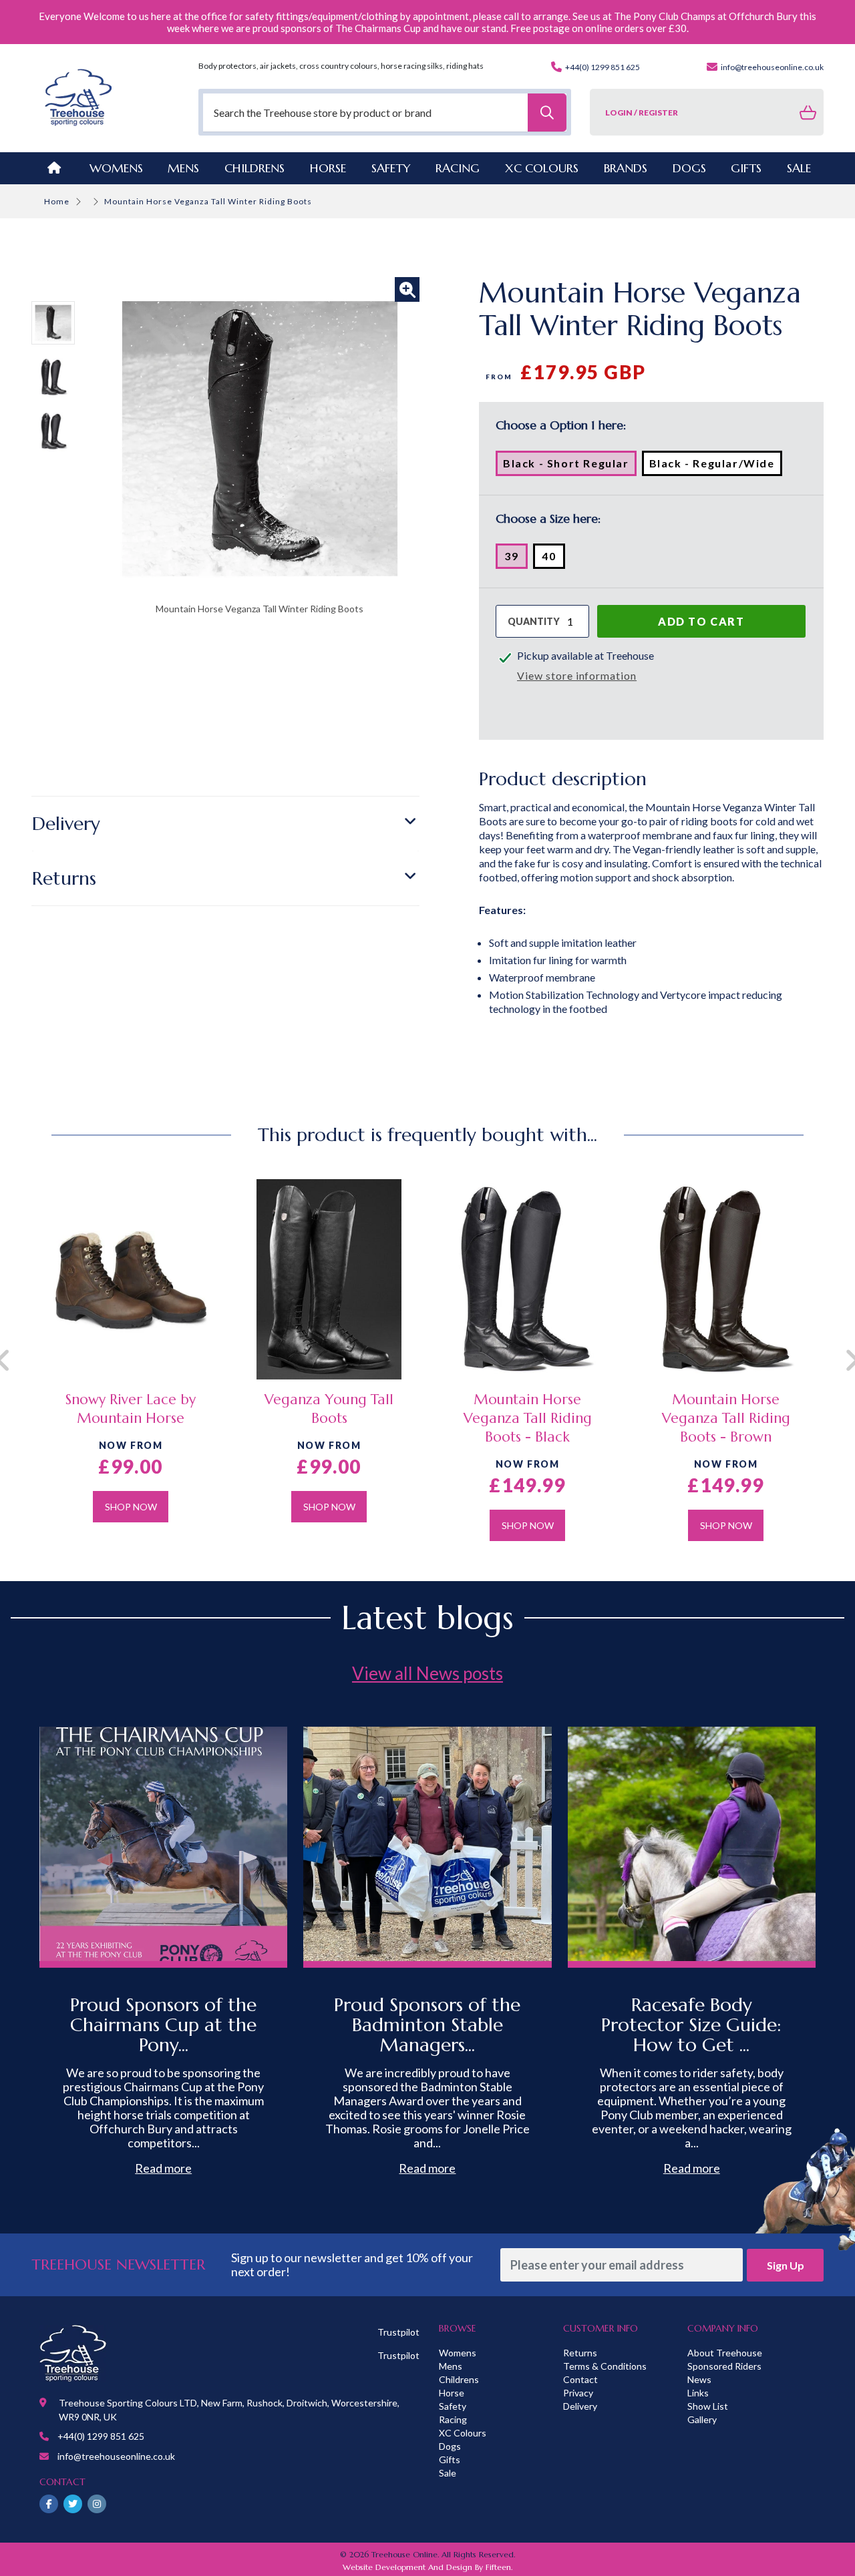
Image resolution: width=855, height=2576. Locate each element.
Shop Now (131, 1507)
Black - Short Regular (570, 466)
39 (516, 559)
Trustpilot (398, 2332)
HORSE (328, 168)
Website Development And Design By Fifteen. (427, 2567)
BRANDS (626, 168)
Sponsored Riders (724, 2366)
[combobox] (385, 113)
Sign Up (786, 2265)
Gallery (702, 2419)
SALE (799, 168)
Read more (163, 2168)
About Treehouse (725, 2353)
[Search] (547, 113)
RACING (458, 168)
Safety (453, 2406)
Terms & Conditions (605, 2366)
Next (834, 1360)
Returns (64, 878)
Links (698, 2393)
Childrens (459, 2379)
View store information (577, 675)
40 (553, 559)
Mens (183, 168)
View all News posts (427, 1673)
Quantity (534, 621)
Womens (116, 168)
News (699, 2379)
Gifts (450, 2459)
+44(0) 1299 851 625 (602, 67)
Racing (453, 2419)
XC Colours (463, 2433)
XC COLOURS (542, 168)
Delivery (66, 824)
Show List (708, 2406)
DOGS (689, 168)
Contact (580, 2379)
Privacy (578, 2393)
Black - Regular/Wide (716, 466)
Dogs (450, 2446)
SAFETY (391, 168)
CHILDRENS (254, 168)
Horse (452, 2393)
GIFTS (746, 168)
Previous (21, 1360)
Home (57, 201)
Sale (448, 2473)
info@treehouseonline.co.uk (772, 67)
